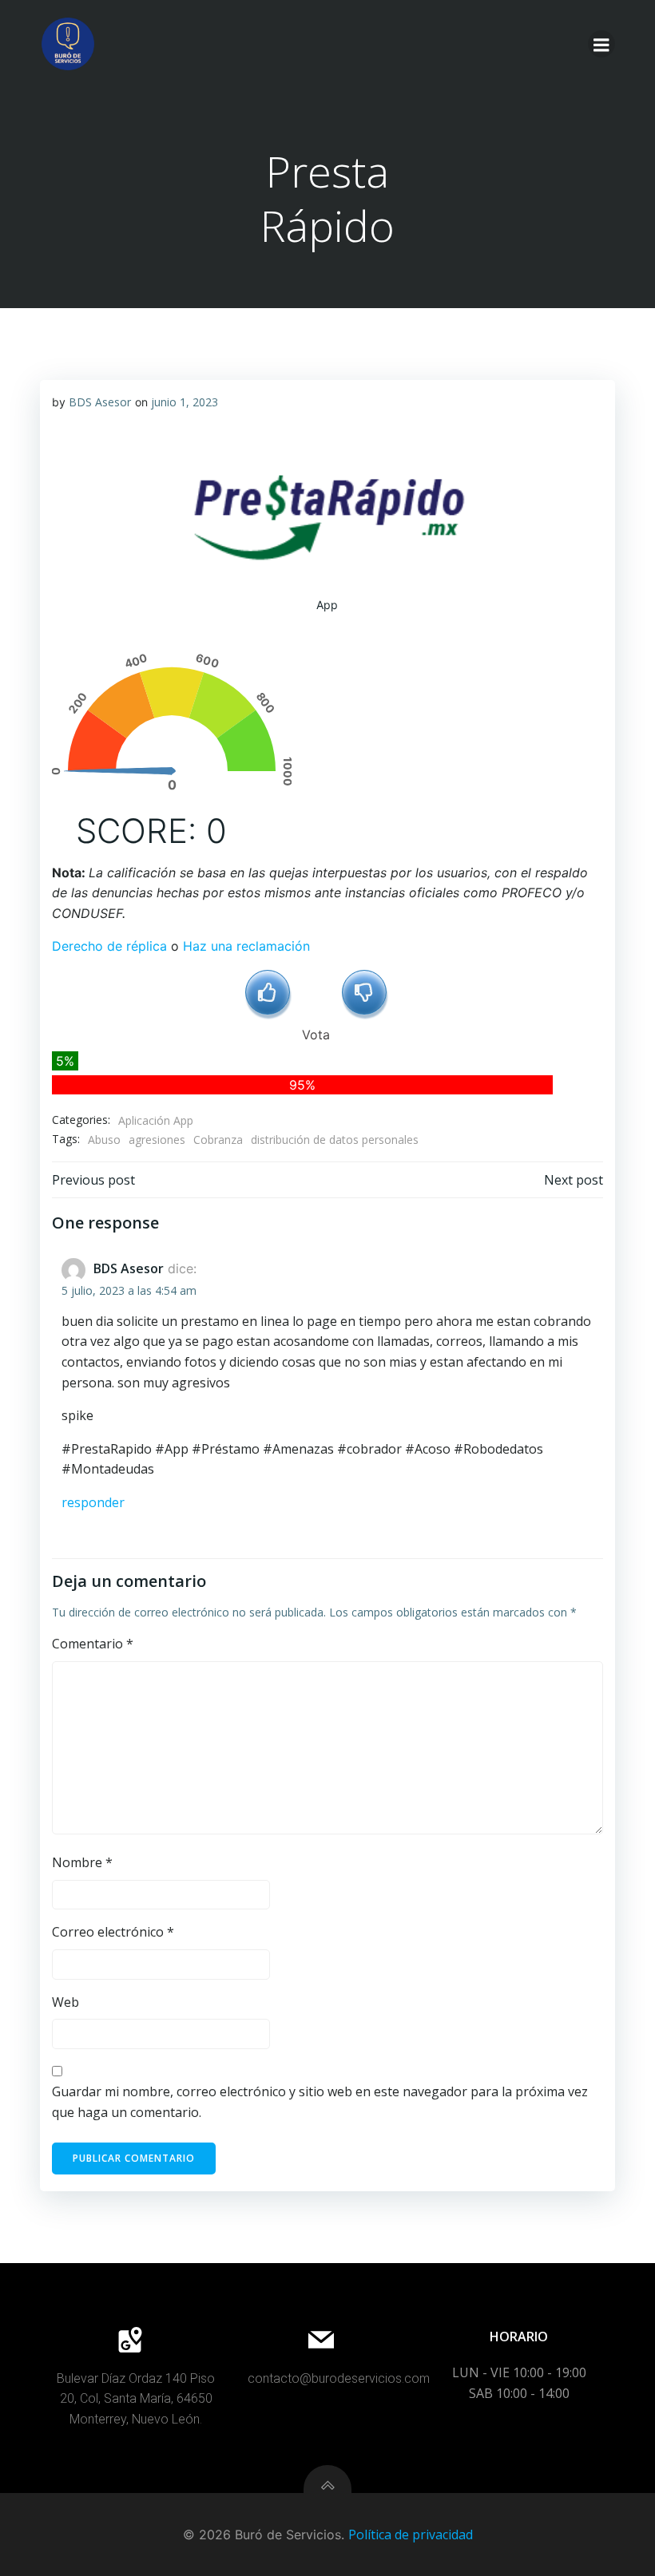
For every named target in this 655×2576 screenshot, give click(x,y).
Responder (93, 1502)
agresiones (157, 1140)
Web (65, 2002)
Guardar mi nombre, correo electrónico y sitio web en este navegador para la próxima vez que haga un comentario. (320, 2102)
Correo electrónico (113, 1932)
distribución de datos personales (335, 1140)
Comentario (93, 1644)
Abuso (104, 1140)
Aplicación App (156, 1120)
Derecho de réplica (109, 946)
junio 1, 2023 (185, 402)
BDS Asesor (100, 402)
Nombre (82, 1862)
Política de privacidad (411, 2534)
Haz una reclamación (246, 946)
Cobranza (218, 1140)
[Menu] (601, 44)
